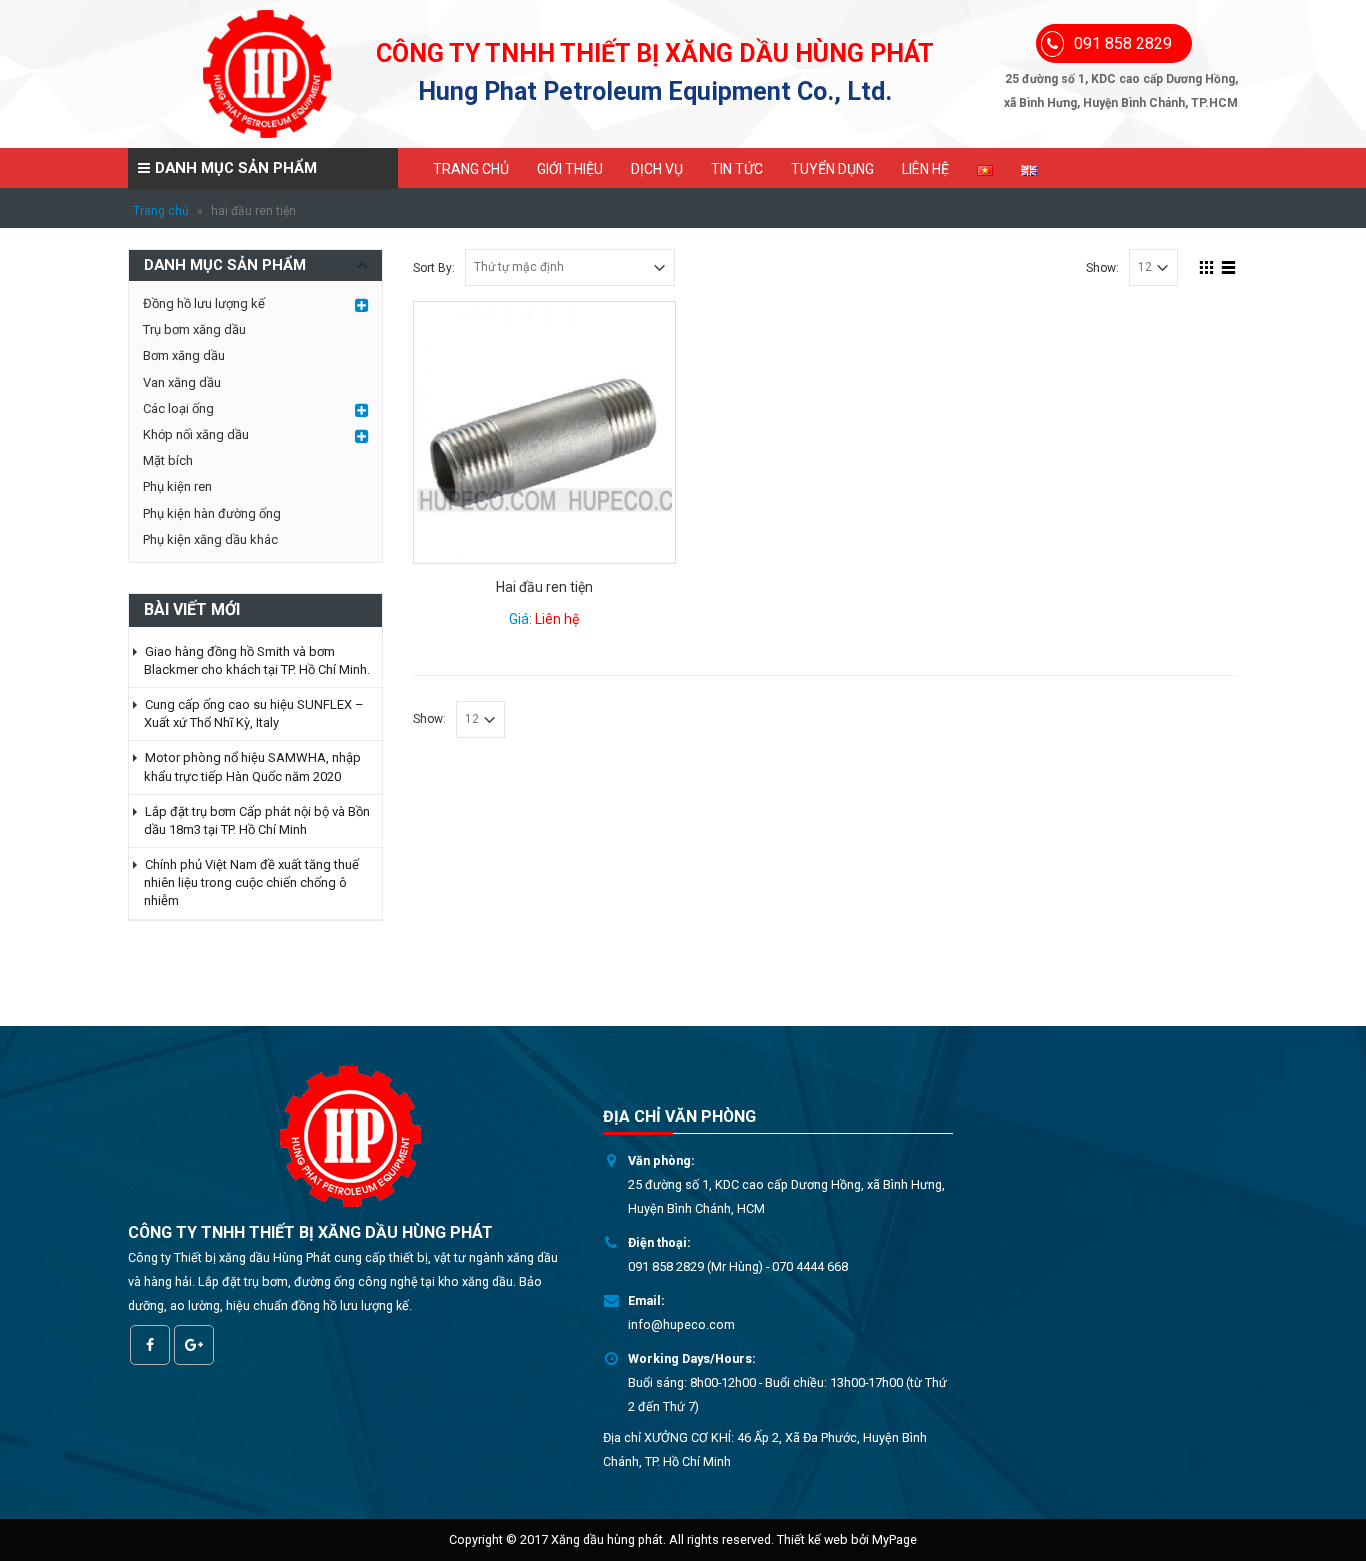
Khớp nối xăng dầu (196, 434)
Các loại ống (178, 408)
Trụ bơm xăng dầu (194, 329)
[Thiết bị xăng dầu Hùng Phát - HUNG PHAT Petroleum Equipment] (267, 74)
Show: (1102, 268)
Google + (194, 1345)
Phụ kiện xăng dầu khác (210, 539)
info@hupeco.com (681, 1324)
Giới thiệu (570, 169)
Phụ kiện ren (177, 486)
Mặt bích (168, 460)
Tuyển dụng (832, 169)
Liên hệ (925, 169)
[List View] (1229, 265)
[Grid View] (1207, 265)
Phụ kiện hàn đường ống (212, 513)
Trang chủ (471, 169)
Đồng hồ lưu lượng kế (204, 303)
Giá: (544, 619)
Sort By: (434, 268)
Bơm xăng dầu (184, 355)
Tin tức (737, 169)
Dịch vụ (657, 169)
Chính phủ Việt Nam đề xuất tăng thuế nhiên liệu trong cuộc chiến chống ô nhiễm (251, 882)
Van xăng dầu (182, 382)
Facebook (150, 1345)
